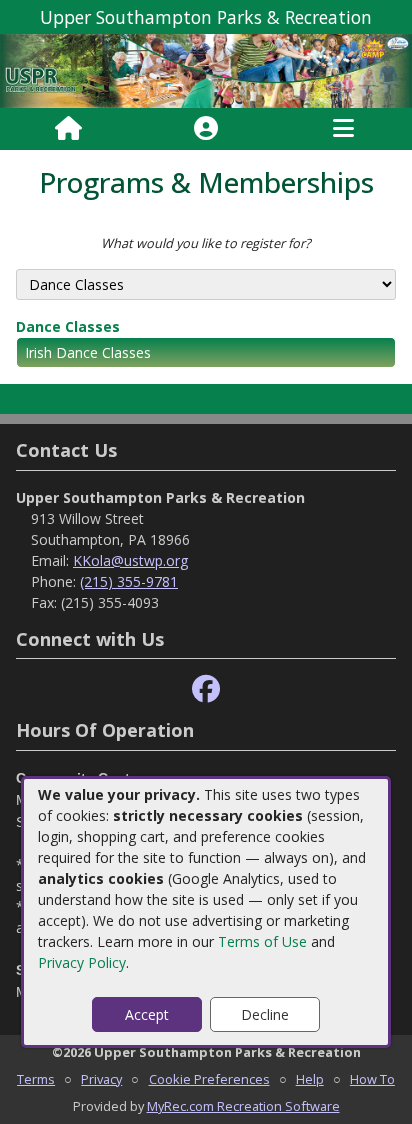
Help (310, 1079)
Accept (147, 1014)
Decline (265, 1014)
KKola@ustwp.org (130, 560)
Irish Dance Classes (88, 352)
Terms (36, 1079)
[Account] (206, 129)
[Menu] (343, 129)
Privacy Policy (82, 962)
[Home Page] (68, 129)
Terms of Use (262, 941)
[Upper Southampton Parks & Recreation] (206, 69)
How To (372, 1079)
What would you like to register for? (206, 243)
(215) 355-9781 (129, 581)
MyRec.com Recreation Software (243, 1106)
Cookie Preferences (209, 1079)
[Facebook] (206, 689)
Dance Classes (68, 326)
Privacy (101, 1079)
